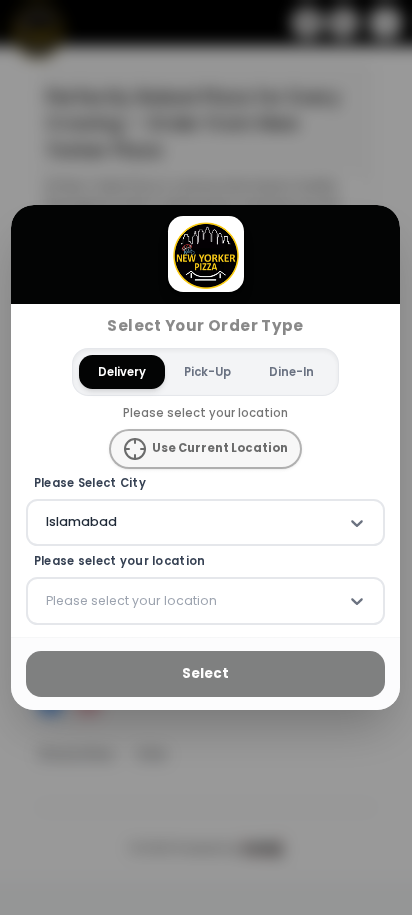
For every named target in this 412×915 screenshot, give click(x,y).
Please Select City (90, 483)
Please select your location (120, 562)
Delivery (122, 372)
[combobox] (48, 523)
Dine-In (291, 372)
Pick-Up (207, 372)
